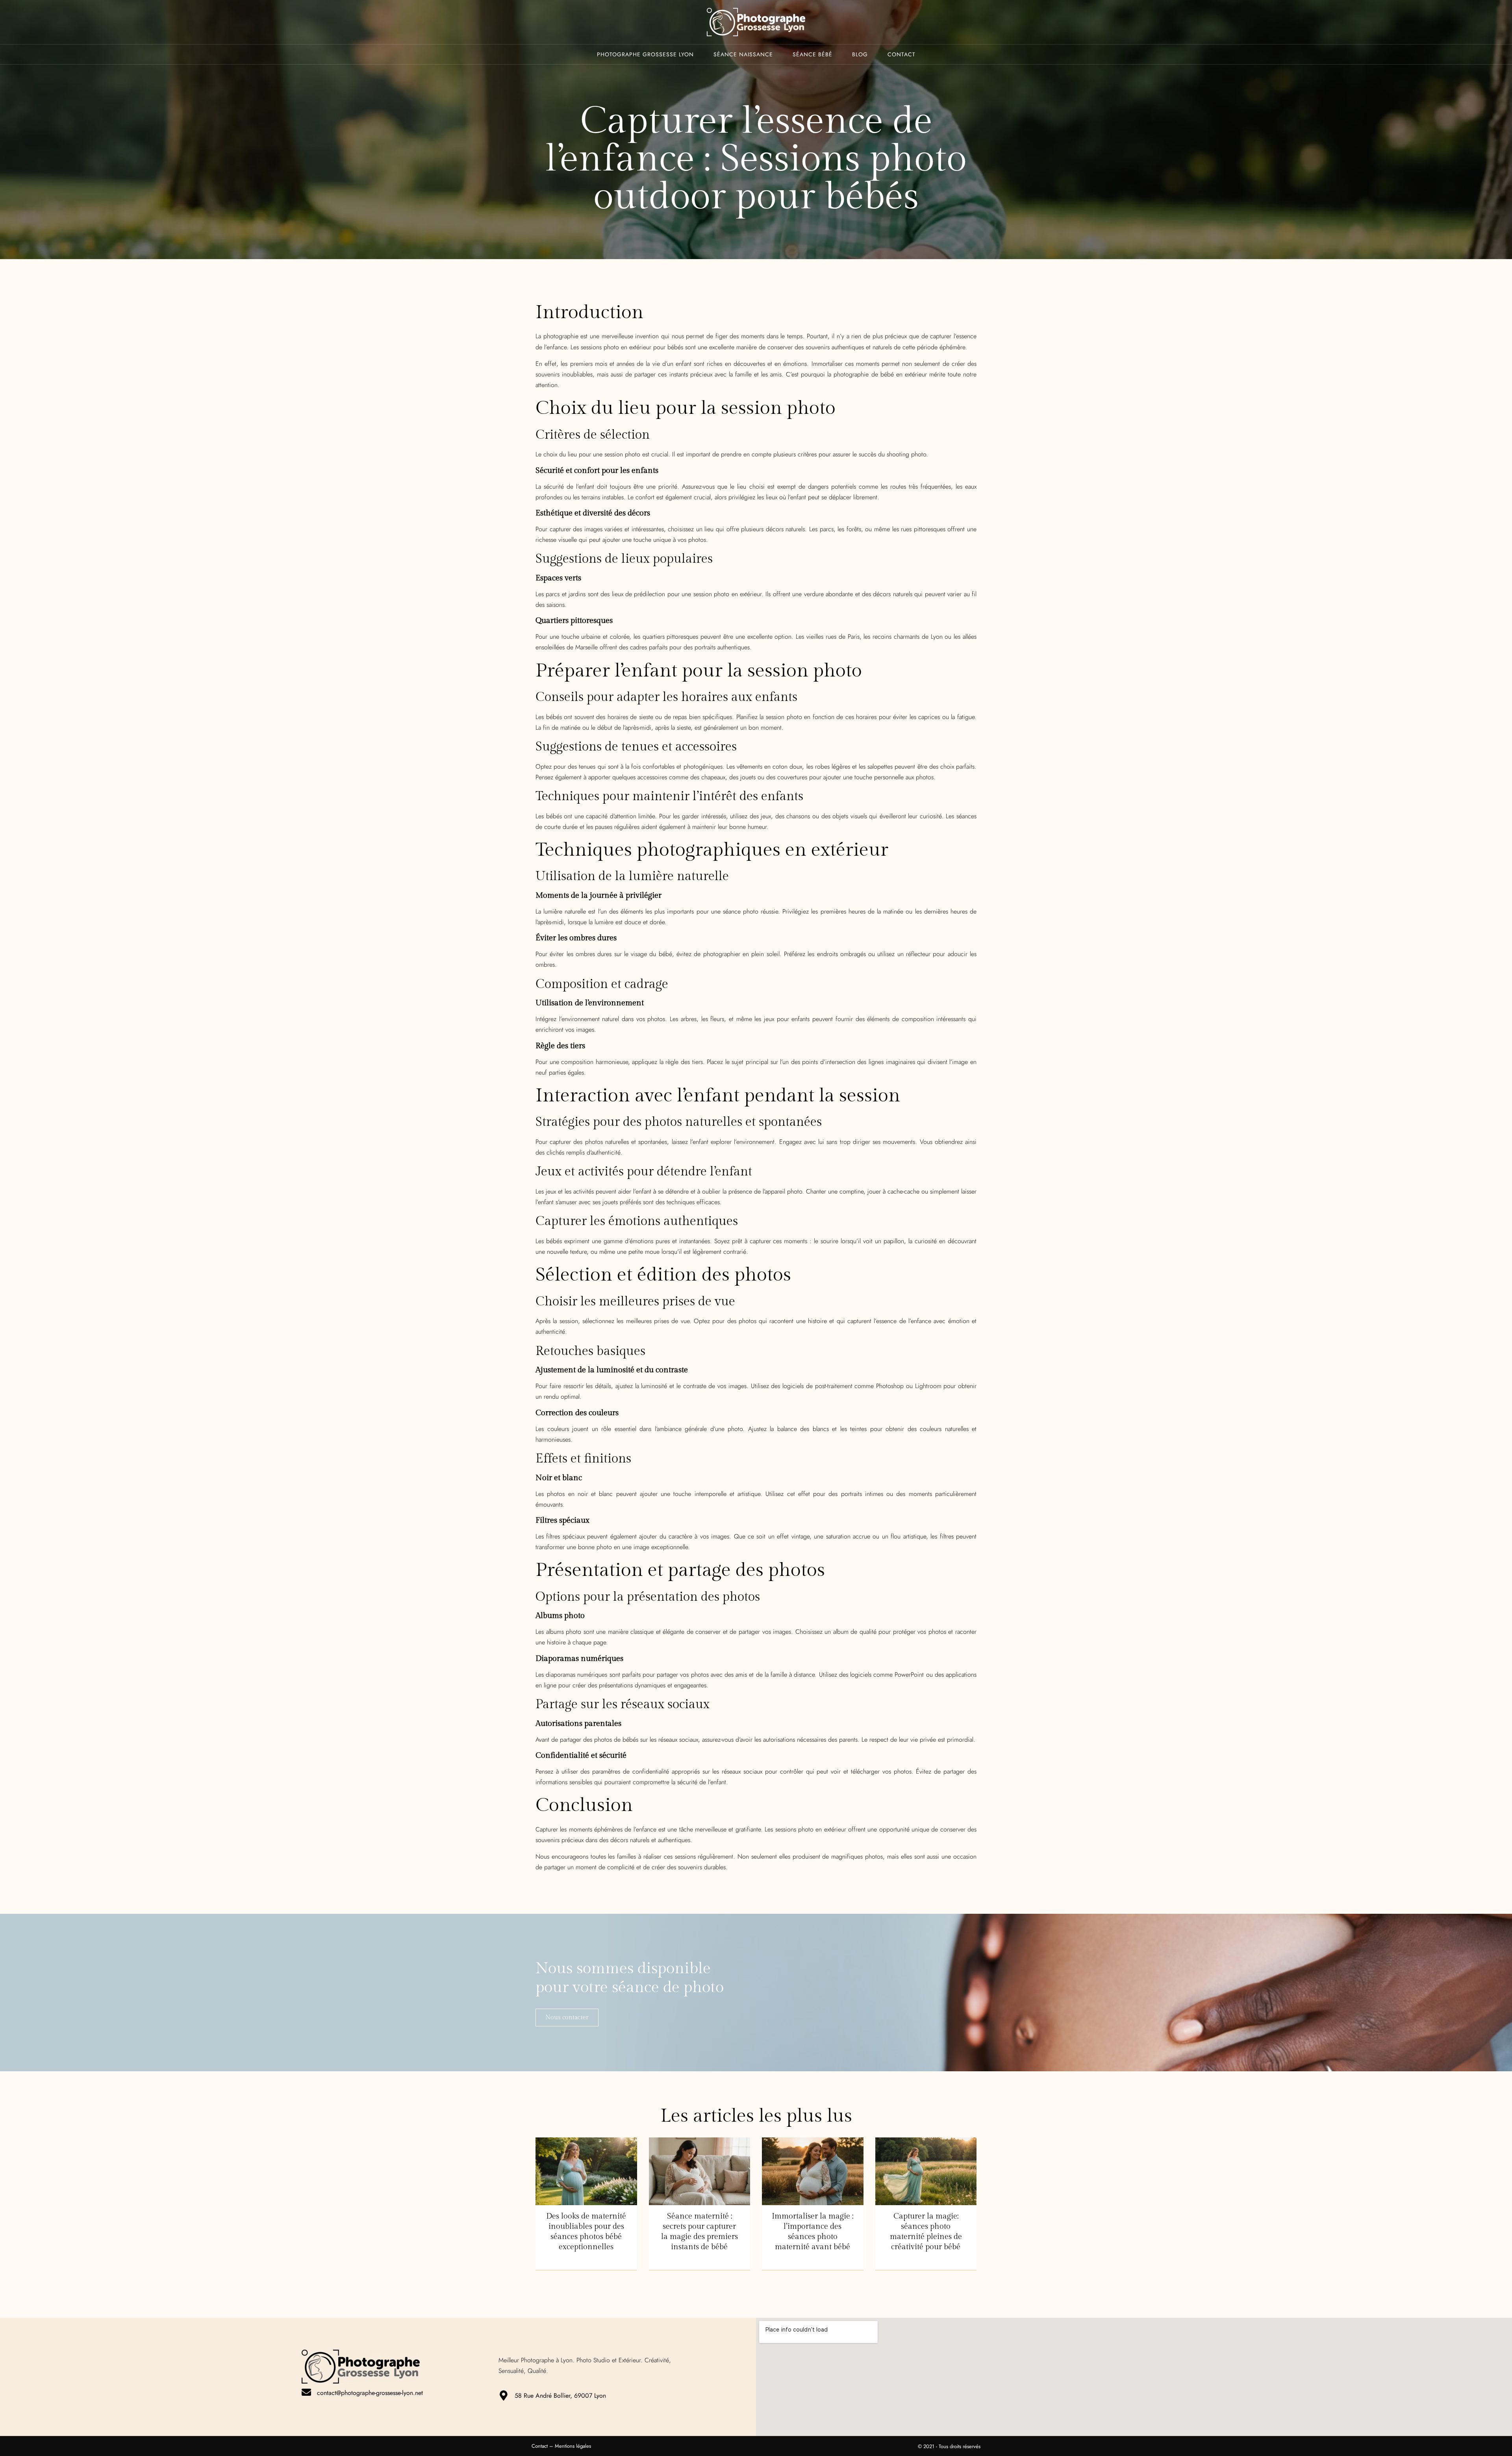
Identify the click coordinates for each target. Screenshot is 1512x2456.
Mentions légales (573, 2446)
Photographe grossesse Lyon (645, 54)
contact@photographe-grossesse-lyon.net (370, 2393)
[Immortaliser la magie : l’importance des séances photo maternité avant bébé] (813, 2171)
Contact (901, 54)
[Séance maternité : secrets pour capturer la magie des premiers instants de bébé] (700, 2171)
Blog (860, 54)
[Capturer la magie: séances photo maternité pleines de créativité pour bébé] (926, 2171)
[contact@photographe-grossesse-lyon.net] (306, 2392)
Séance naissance (743, 54)
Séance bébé (813, 54)
